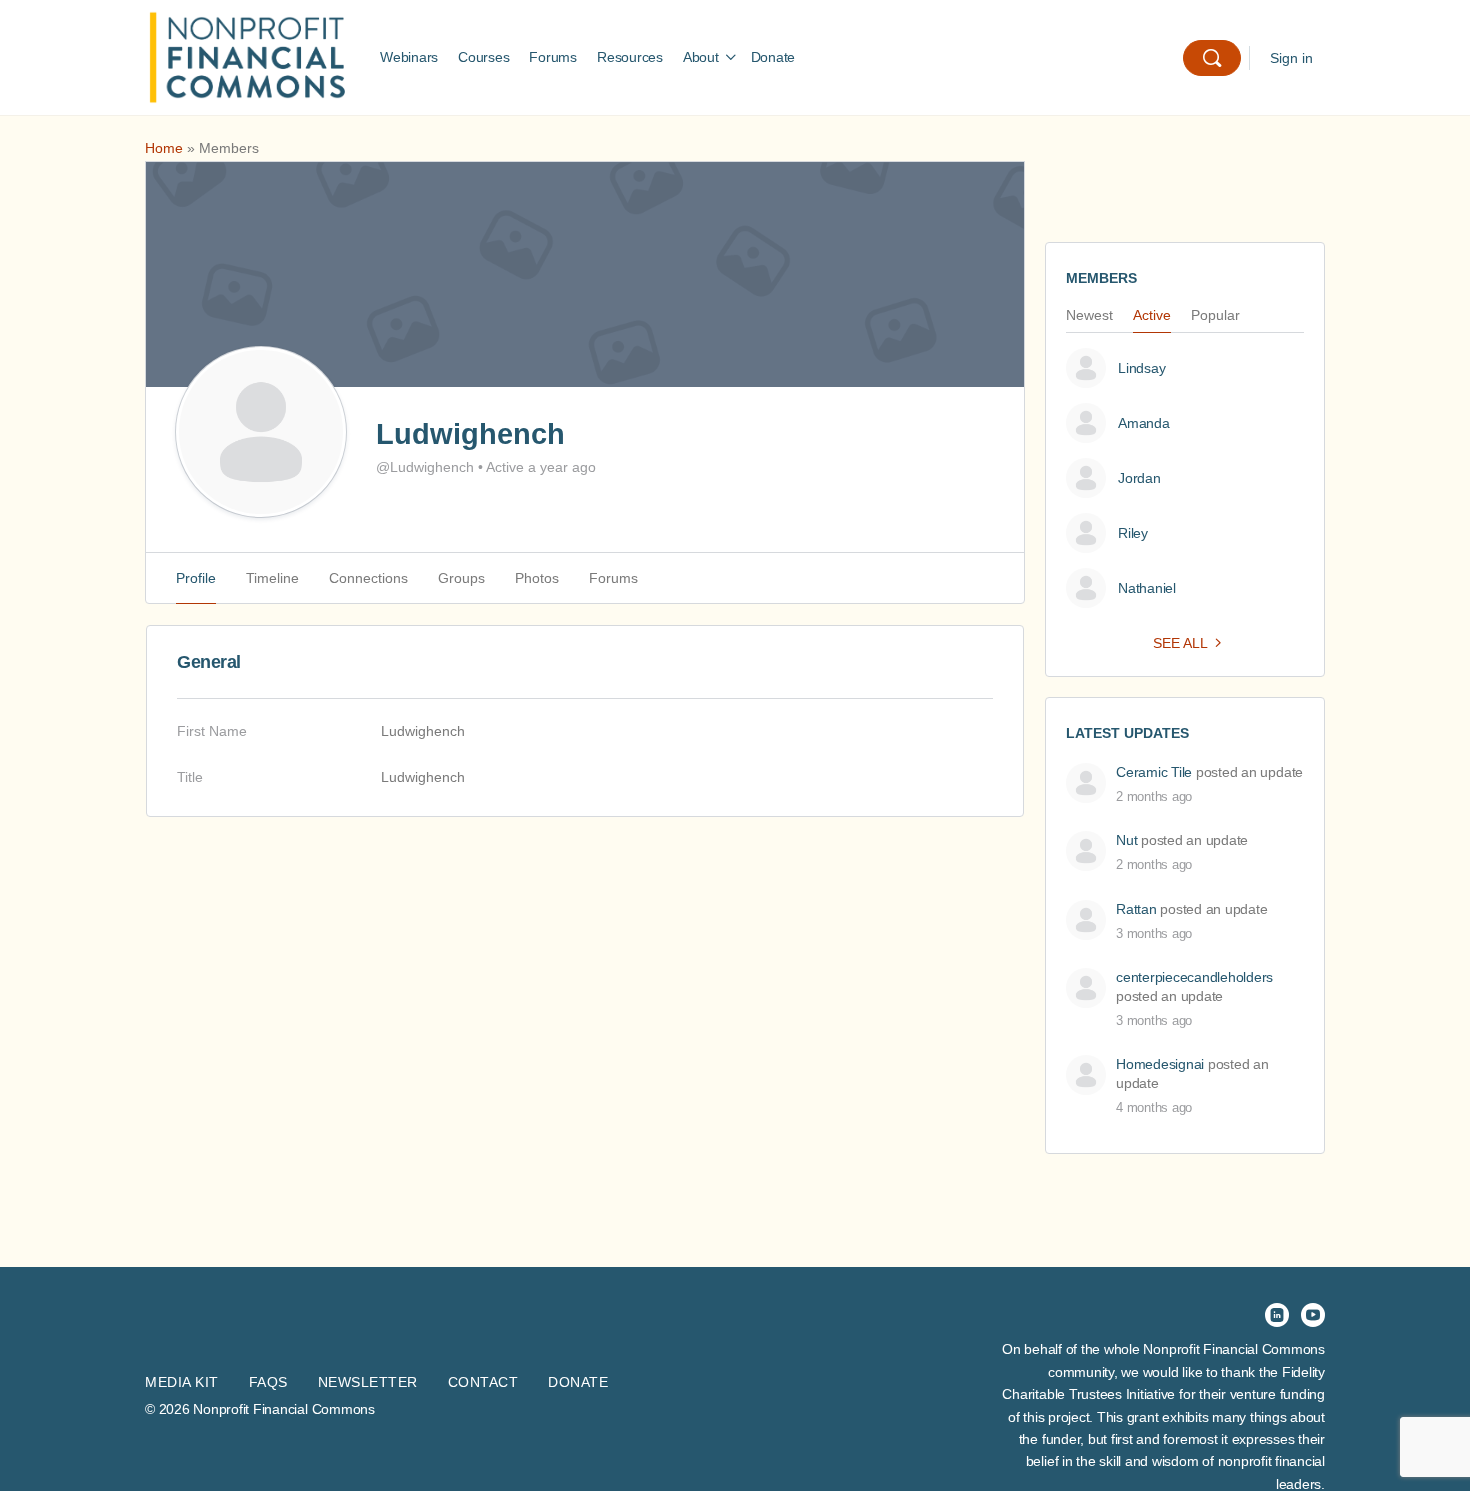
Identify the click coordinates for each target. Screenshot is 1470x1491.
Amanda (1144, 423)
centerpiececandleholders (1194, 977)
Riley (1133, 533)
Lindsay (1141, 368)
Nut (1126, 840)
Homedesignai (1160, 1064)
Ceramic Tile (1154, 772)
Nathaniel (1147, 588)
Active (1152, 315)
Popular (1215, 315)
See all (1180, 643)
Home (164, 148)
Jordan (1139, 478)
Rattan (1136, 909)
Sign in (1291, 58)
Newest (1089, 315)
